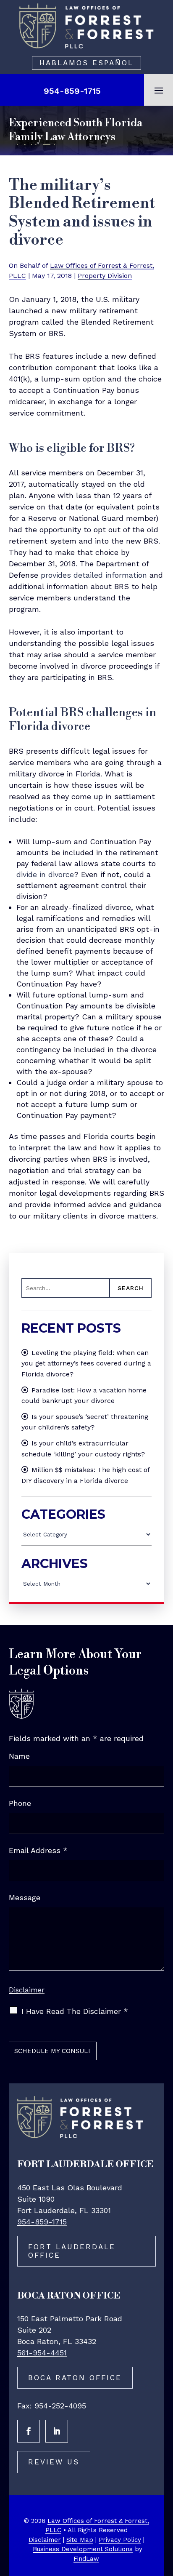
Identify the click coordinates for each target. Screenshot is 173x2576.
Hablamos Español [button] (86, 63)
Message (25, 1897)
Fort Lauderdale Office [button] (72, 2251)
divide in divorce (45, 874)
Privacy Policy (120, 2540)
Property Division (105, 276)
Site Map (80, 2540)
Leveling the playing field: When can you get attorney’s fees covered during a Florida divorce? (86, 1363)
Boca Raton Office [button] (75, 2378)
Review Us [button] (54, 2462)
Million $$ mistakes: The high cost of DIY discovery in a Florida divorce (85, 1475)
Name (19, 1756)
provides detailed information (94, 575)
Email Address (38, 1850)
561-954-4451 (42, 2353)
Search (131, 1288)
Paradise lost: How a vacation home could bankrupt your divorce (84, 1396)
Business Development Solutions (83, 2549)
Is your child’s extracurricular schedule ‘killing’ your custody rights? (83, 1449)
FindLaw (86, 2559)
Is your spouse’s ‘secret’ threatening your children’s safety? (85, 1422)
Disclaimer (27, 1990)
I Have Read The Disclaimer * (75, 2011)
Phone (20, 1803)
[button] (159, 90)
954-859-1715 (72, 91)
